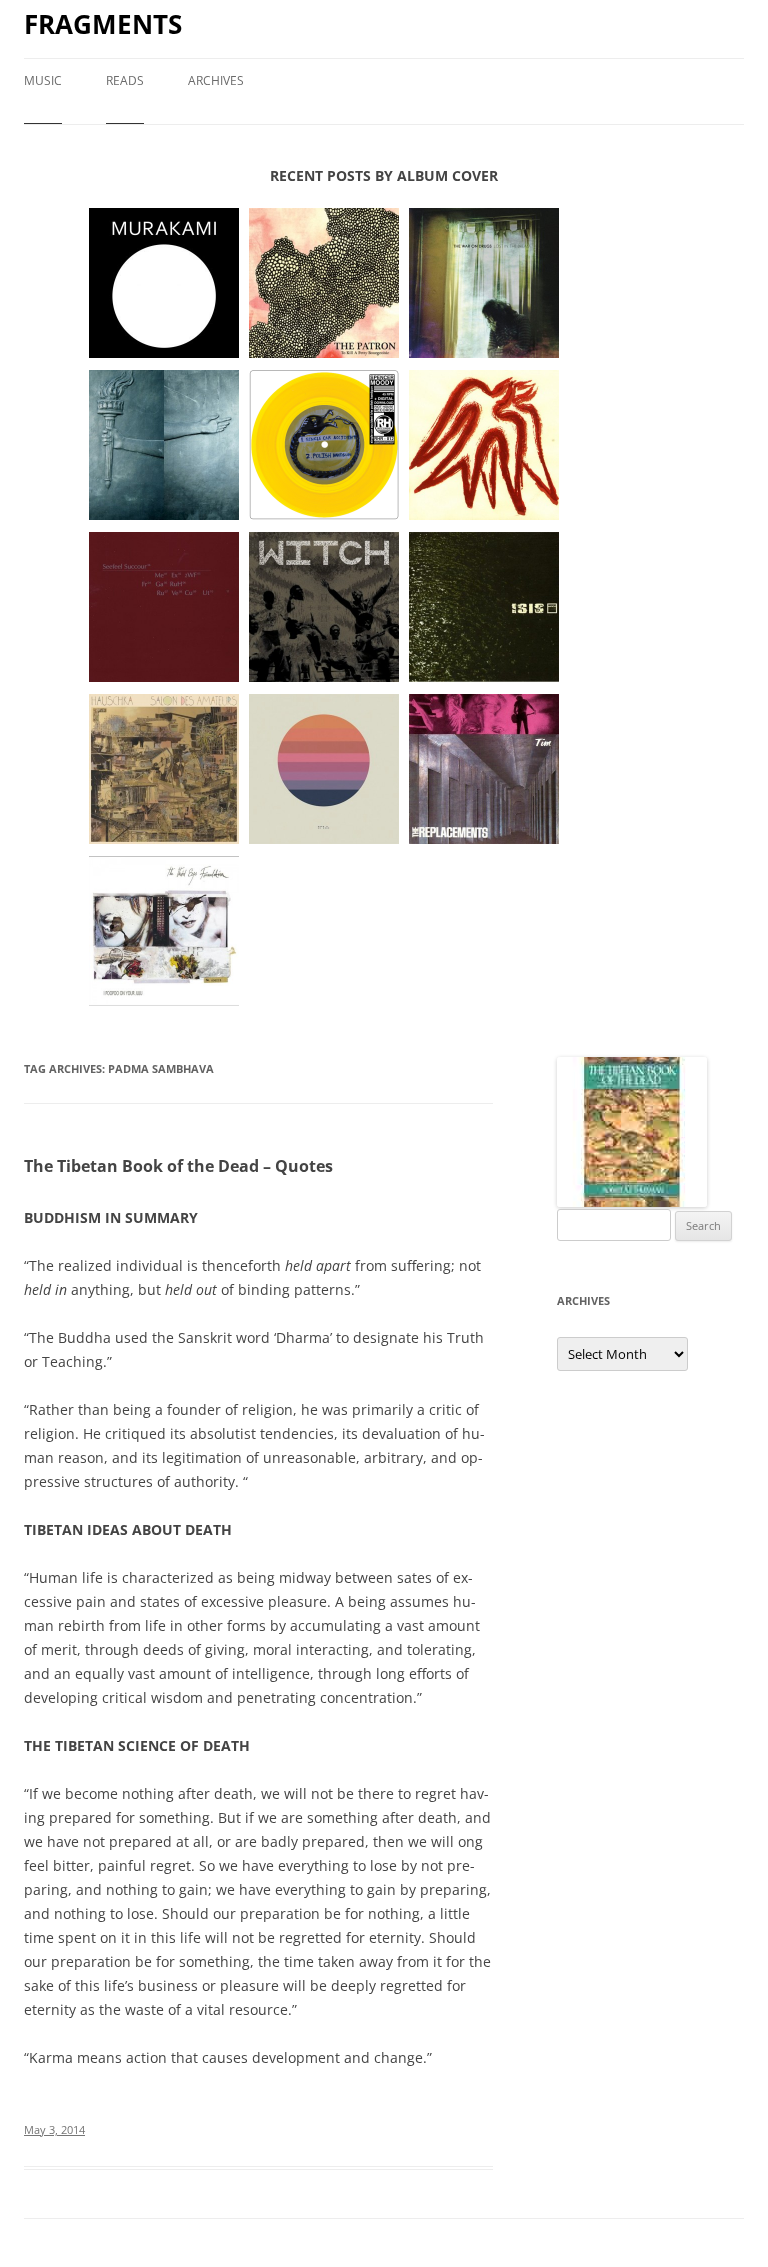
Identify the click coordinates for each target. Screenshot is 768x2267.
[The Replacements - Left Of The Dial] (484, 770)
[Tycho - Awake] (324, 770)
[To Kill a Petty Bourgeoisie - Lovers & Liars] (324, 284)
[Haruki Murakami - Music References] (164, 284)
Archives (216, 80)
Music (43, 80)
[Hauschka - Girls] (164, 770)
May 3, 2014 (54, 2129)
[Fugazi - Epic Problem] (164, 446)
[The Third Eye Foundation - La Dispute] (164, 932)
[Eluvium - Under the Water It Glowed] (484, 446)
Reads (125, 80)
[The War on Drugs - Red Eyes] (484, 284)
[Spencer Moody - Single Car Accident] (324, 446)
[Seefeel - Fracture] (164, 608)
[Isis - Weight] (484, 608)
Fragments (103, 24)
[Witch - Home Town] (324, 608)
